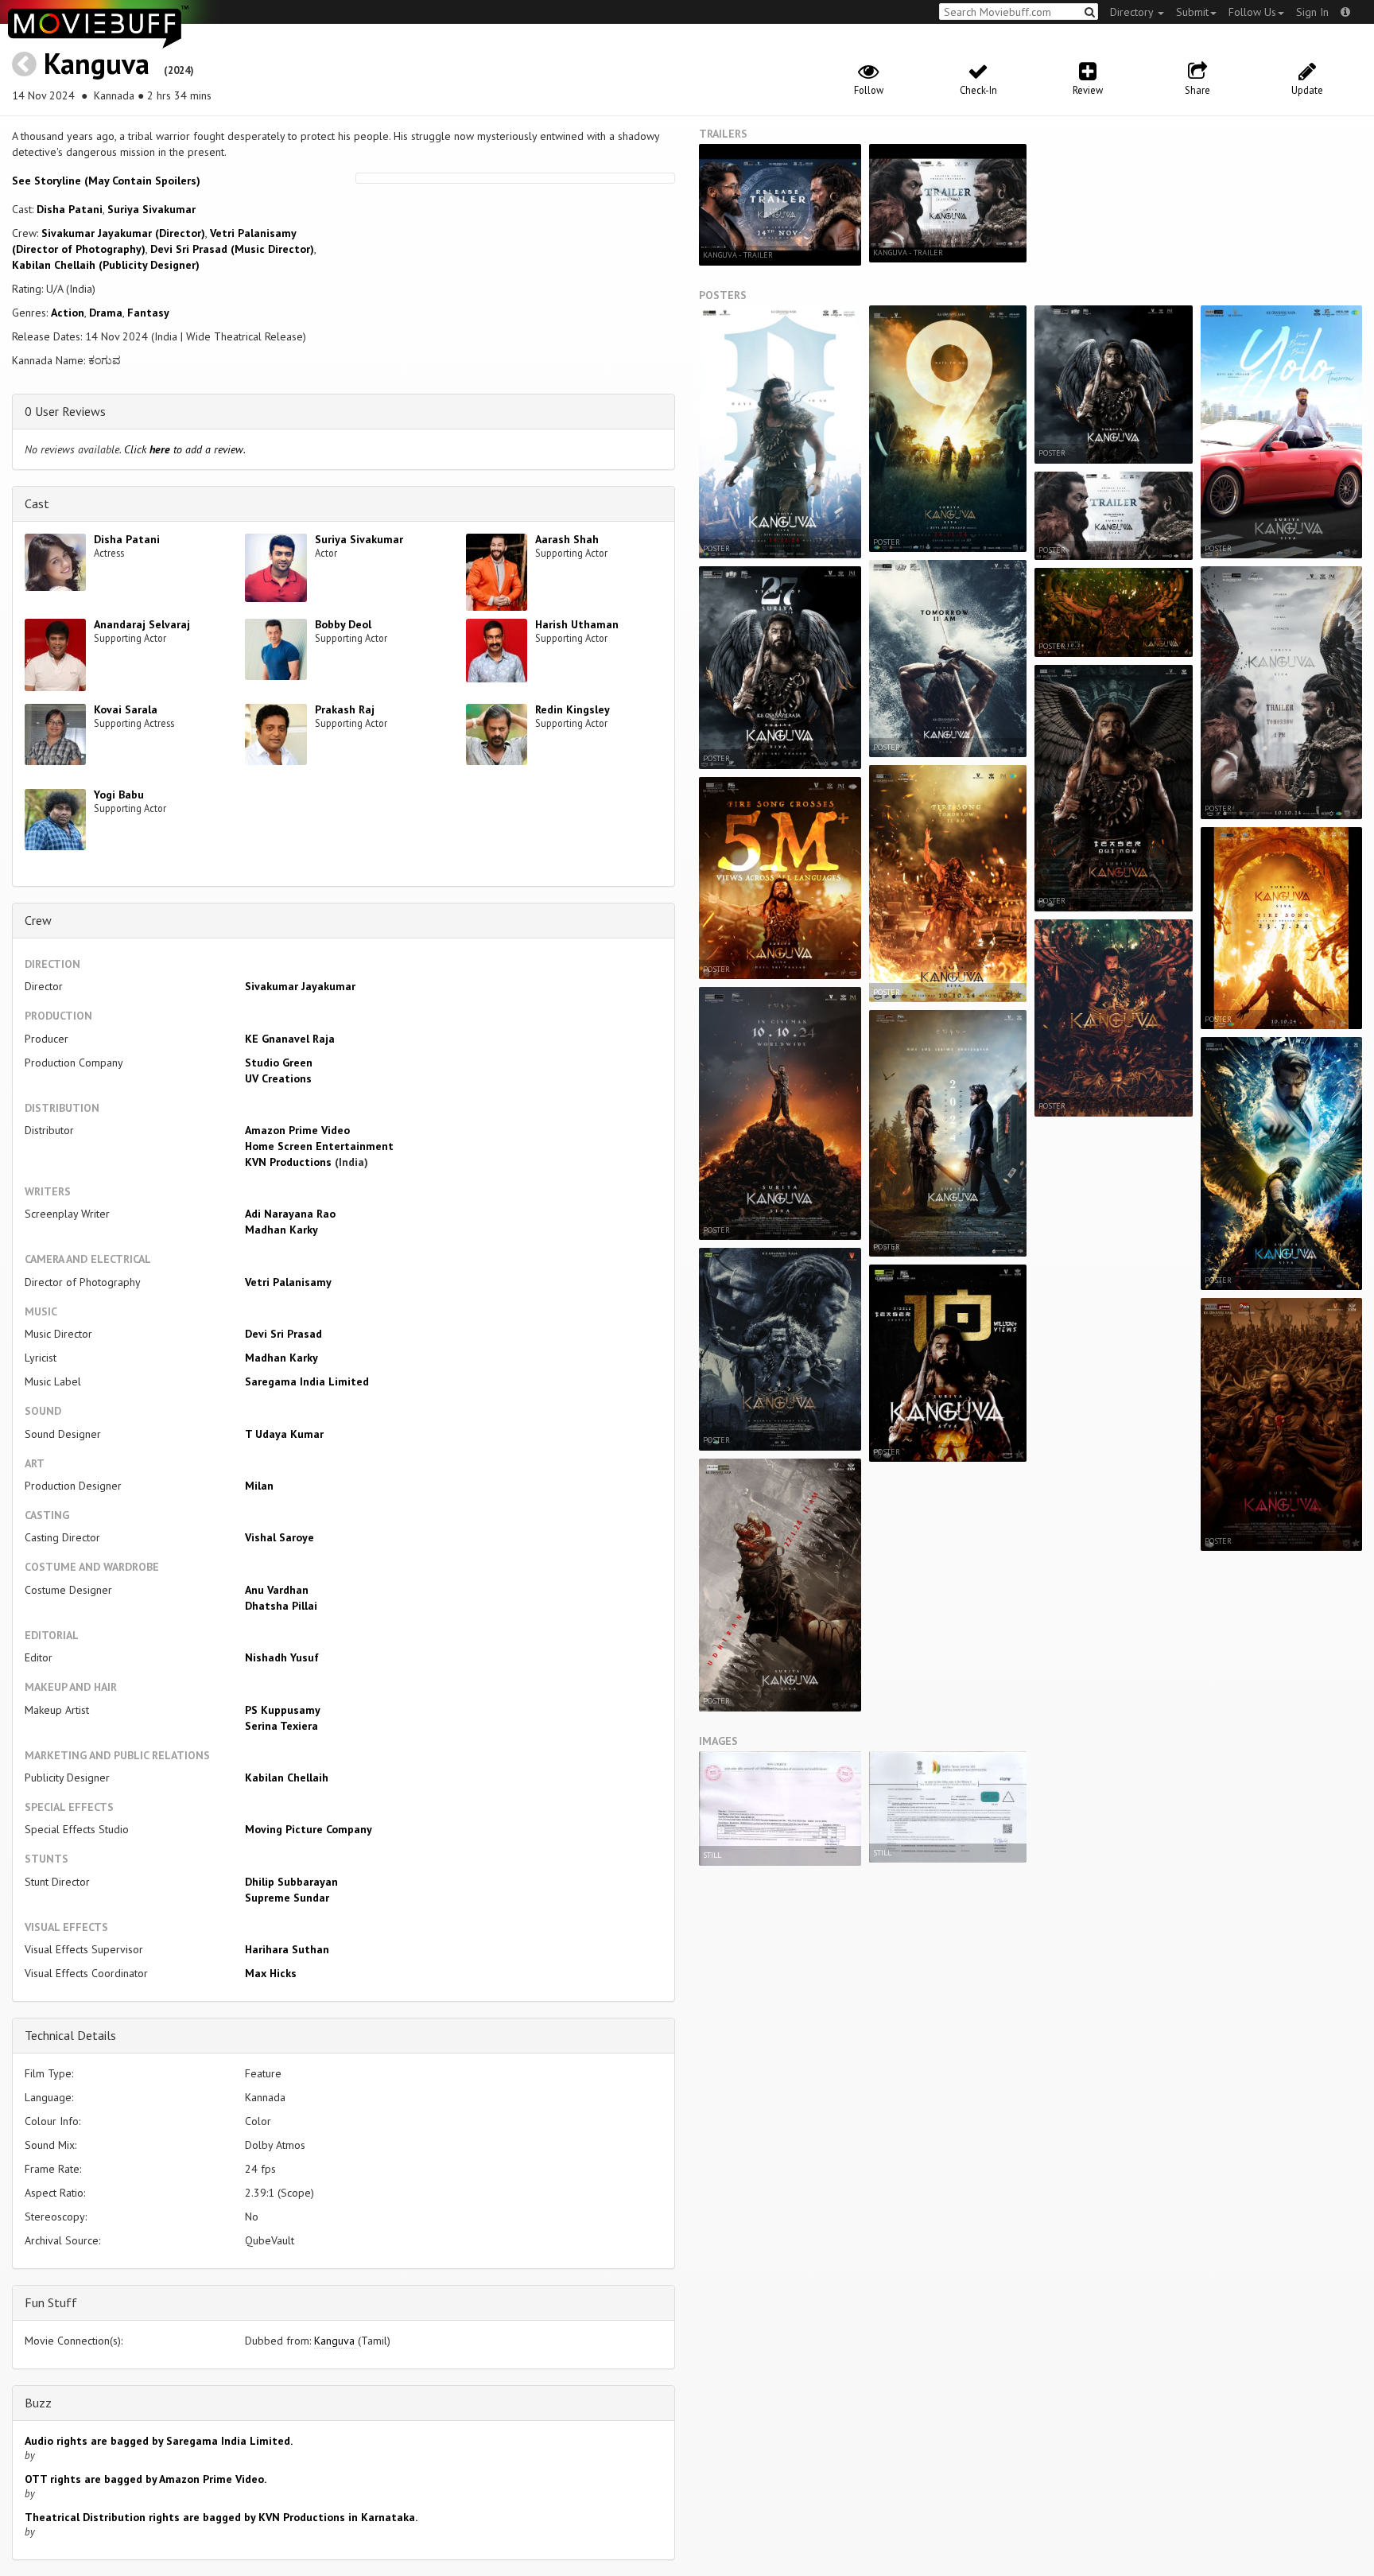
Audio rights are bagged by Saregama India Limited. (159, 2441)
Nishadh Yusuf (282, 1657)
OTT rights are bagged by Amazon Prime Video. (146, 2479)
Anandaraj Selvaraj (142, 624)
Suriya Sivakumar (151, 209)
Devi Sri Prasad (283, 1334)
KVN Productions (288, 1162)
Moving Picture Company (309, 1829)
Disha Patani (70, 209)
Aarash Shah (567, 539)
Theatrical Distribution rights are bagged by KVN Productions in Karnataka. (221, 2517)
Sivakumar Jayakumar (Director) (123, 233)
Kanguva (100, 63)
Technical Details (70, 2035)
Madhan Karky (281, 1230)
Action (68, 313)
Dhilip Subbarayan (291, 1882)
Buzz (38, 2403)
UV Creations (278, 1078)
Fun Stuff (51, 2302)
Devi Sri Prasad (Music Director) (232, 249)
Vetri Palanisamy (288, 1282)
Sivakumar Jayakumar (300, 986)
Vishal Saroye (279, 1537)
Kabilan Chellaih (287, 1778)
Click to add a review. (185, 449)
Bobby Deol (343, 624)
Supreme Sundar (287, 1898)
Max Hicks (271, 1973)
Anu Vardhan (277, 1590)
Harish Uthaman (577, 624)
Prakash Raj (345, 709)
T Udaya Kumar (284, 1434)
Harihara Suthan (287, 1949)
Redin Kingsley (572, 709)
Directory (1133, 12)
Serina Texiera (281, 1726)
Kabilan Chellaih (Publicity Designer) (106, 265)
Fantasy (148, 313)
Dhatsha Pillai (281, 1606)
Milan (259, 1486)
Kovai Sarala (126, 709)
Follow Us (1252, 12)
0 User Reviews (65, 411)
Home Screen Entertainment (319, 1146)
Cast (37, 503)
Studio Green (279, 1063)
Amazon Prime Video (297, 1130)
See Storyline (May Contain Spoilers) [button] (106, 181)
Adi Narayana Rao (290, 1214)
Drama (106, 313)
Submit (1192, 12)
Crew (38, 920)
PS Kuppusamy (283, 1710)
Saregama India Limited (307, 1381)
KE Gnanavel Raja (290, 1039)
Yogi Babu (119, 795)
